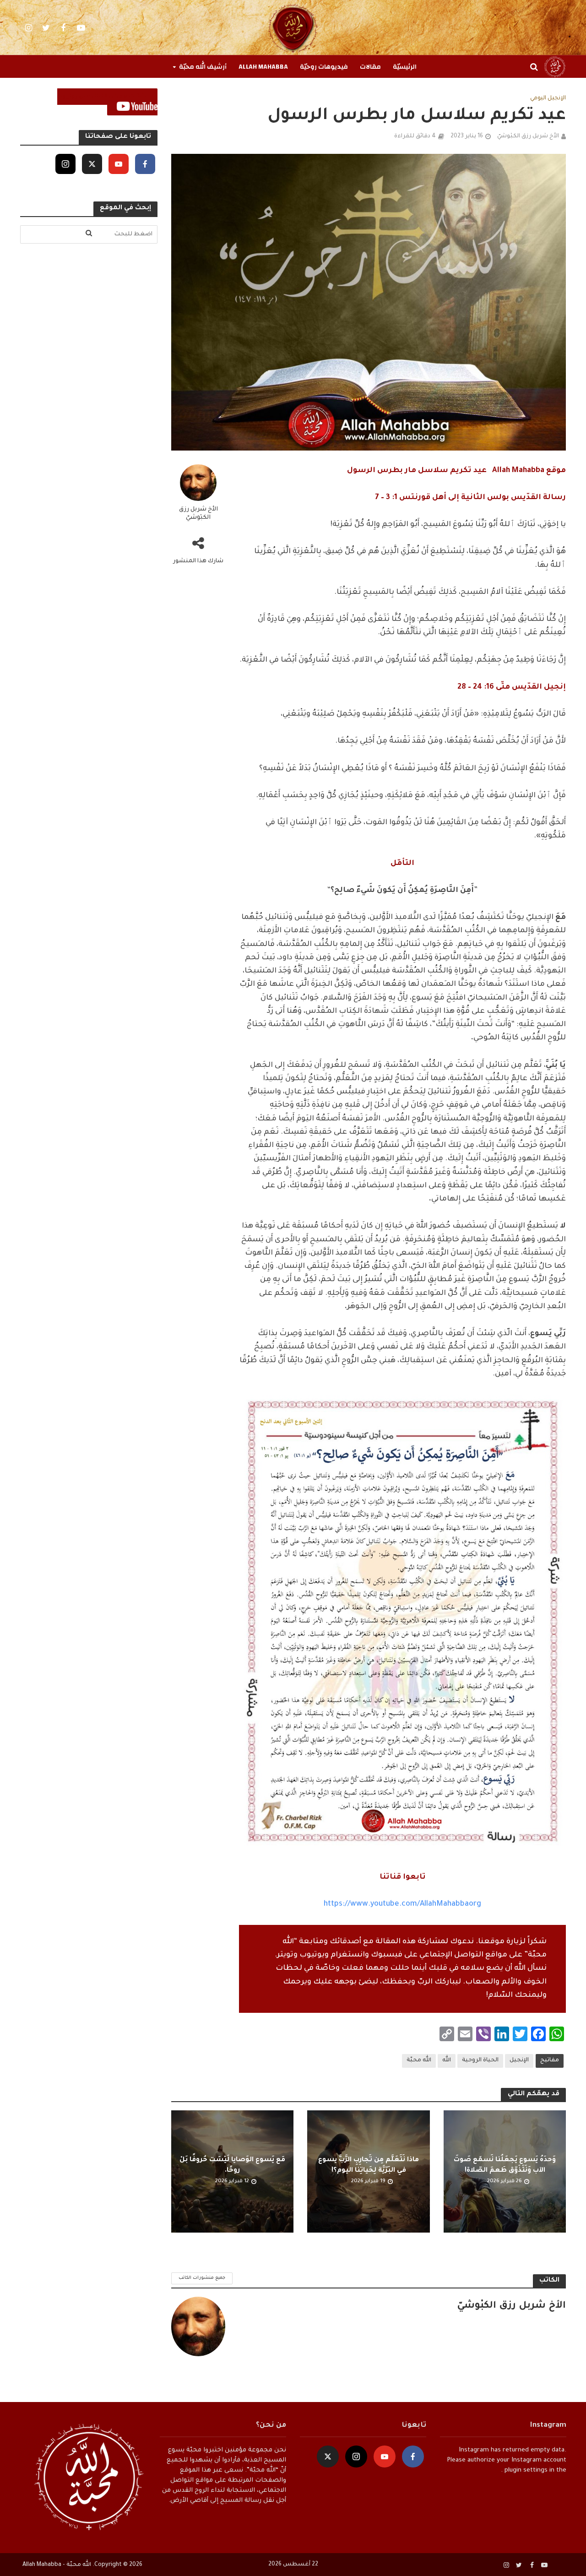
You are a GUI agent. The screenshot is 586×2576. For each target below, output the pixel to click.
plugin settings (525, 2470)
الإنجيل (519, 2060)
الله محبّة (419, 2060)
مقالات (370, 67)
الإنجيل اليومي (548, 98)
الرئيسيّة (405, 67)
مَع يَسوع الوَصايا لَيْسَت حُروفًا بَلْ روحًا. (232, 2166)
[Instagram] (65, 164)
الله (447, 2060)
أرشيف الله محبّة (203, 67)
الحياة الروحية (480, 2060)
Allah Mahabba (263, 67)
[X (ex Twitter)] (92, 164)
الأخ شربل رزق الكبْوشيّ (528, 136)
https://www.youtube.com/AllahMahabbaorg (402, 1904)
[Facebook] (145, 164)
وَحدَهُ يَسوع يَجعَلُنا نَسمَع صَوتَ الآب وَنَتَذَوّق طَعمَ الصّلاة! (505, 2166)
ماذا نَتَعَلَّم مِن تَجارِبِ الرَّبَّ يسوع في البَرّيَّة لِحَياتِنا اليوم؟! (369, 2166)
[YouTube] (119, 164)
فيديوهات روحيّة (324, 67)
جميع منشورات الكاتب (202, 2278)
